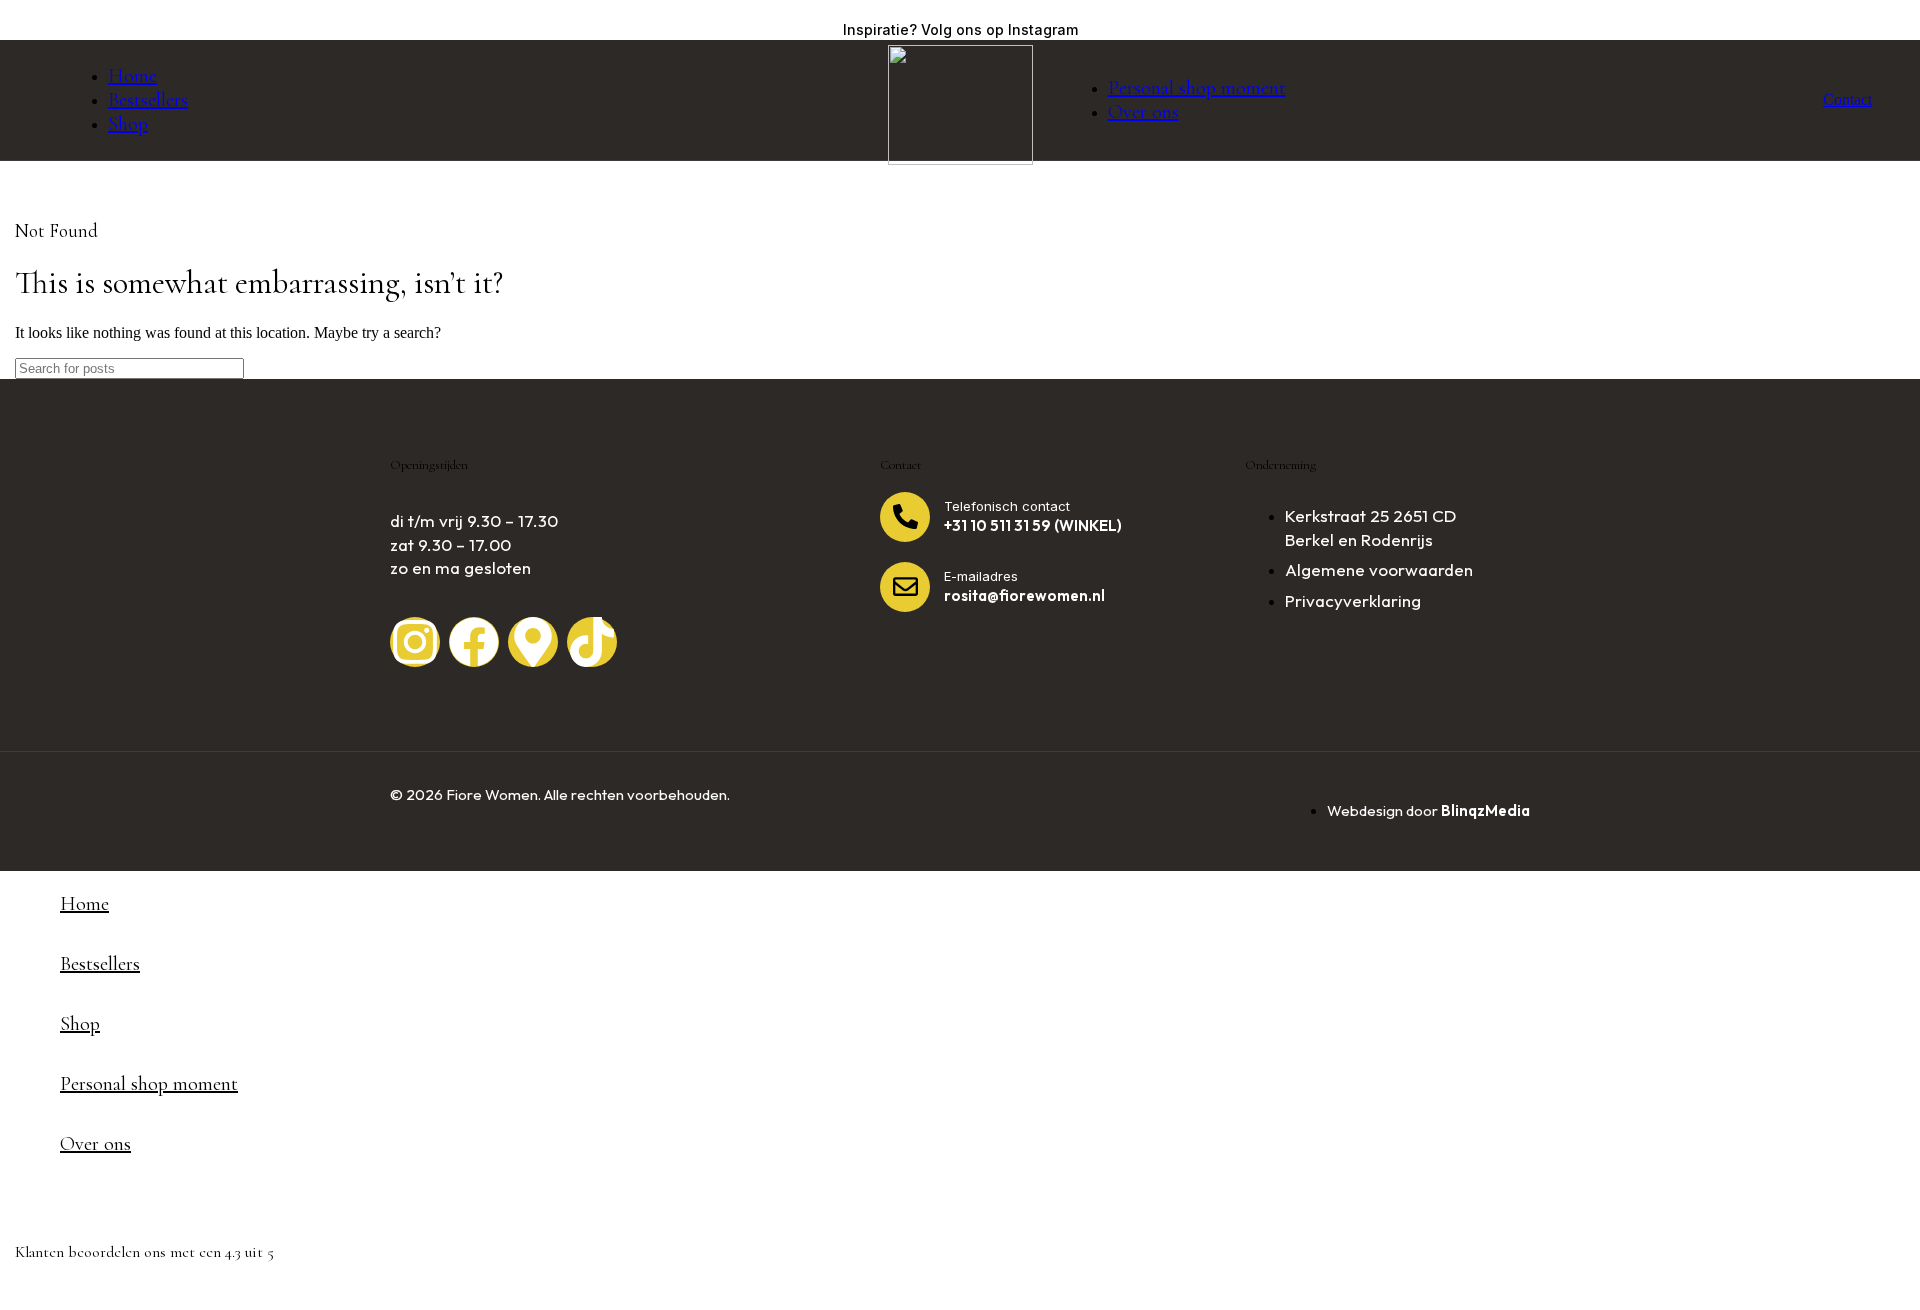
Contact (1847, 99)
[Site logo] (960, 159)
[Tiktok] (592, 642)
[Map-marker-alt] (533, 642)
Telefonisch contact (1007, 506)
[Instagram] (415, 642)
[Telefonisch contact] (905, 517)
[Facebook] (474, 642)
